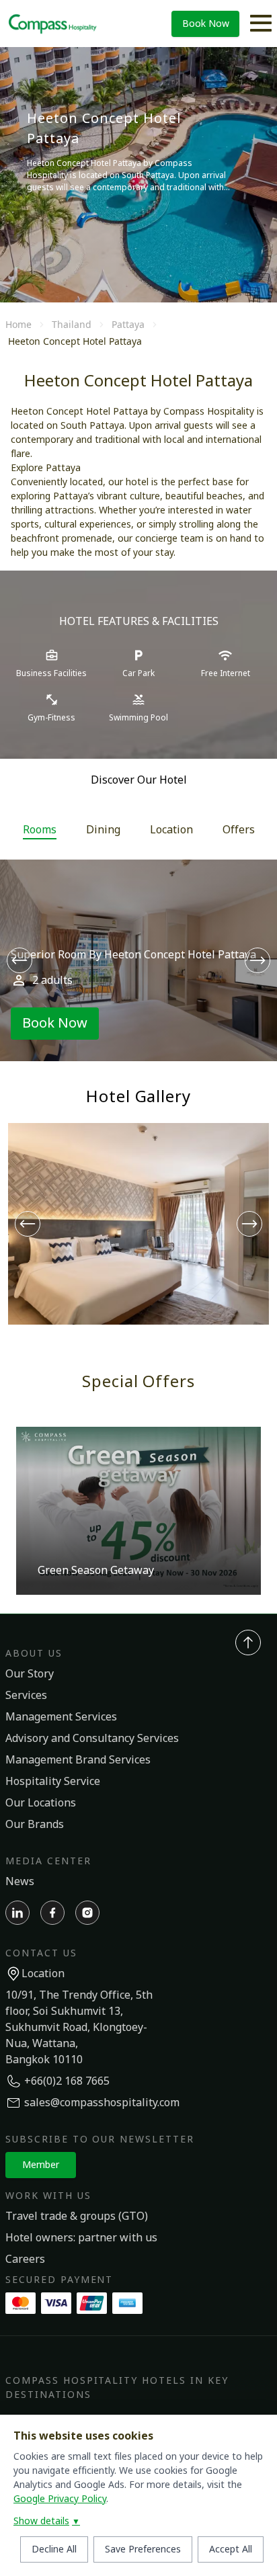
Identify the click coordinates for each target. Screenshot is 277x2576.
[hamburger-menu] (261, 24)
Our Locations (41, 1803)
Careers (25, 2259)
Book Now (206, 24)
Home (18, 324)
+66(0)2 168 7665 (67, 2081)
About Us (34, 1654)
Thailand (72, 324)
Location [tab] (171, 830)
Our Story (30, 1674)
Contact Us (41, 1953)
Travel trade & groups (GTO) (77, 2216)
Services (26, 1696)
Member (41, 2165)
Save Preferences (143, 2549)
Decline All (54, 2549)
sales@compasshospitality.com (102, 2103)
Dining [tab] (103, 830)
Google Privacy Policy (60, 2499)
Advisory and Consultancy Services (92, 1739)
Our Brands (35, 1825)
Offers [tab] (239, 830)
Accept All (231, 2549)
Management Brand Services (78, 1760)
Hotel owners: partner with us (81, 2238)
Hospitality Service (53, 1782)
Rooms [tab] (40, 830)
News (20, 1882)
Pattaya (128, 324)
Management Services (61, 1717)
